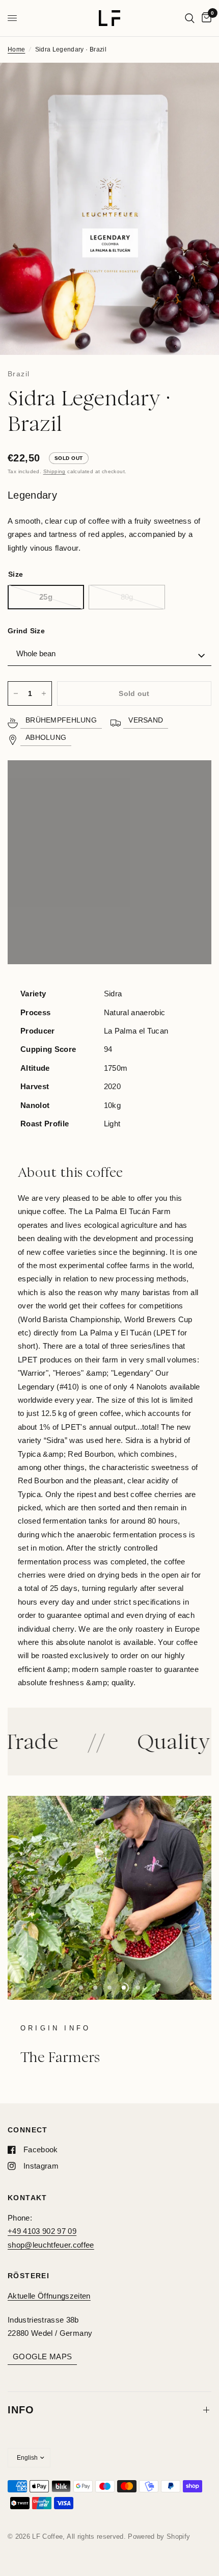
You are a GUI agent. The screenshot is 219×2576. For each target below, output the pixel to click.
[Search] (190, 18)
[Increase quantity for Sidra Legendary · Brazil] (44, 693)
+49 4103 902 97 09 (42, 2231)
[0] (205, 18)
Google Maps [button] (42, 2356)
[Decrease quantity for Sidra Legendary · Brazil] (16, 693)
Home (16, 49)
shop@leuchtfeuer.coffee (51, 2245)
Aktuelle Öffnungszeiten (49, 2296)
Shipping (54, 471)
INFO (21, 2410)
